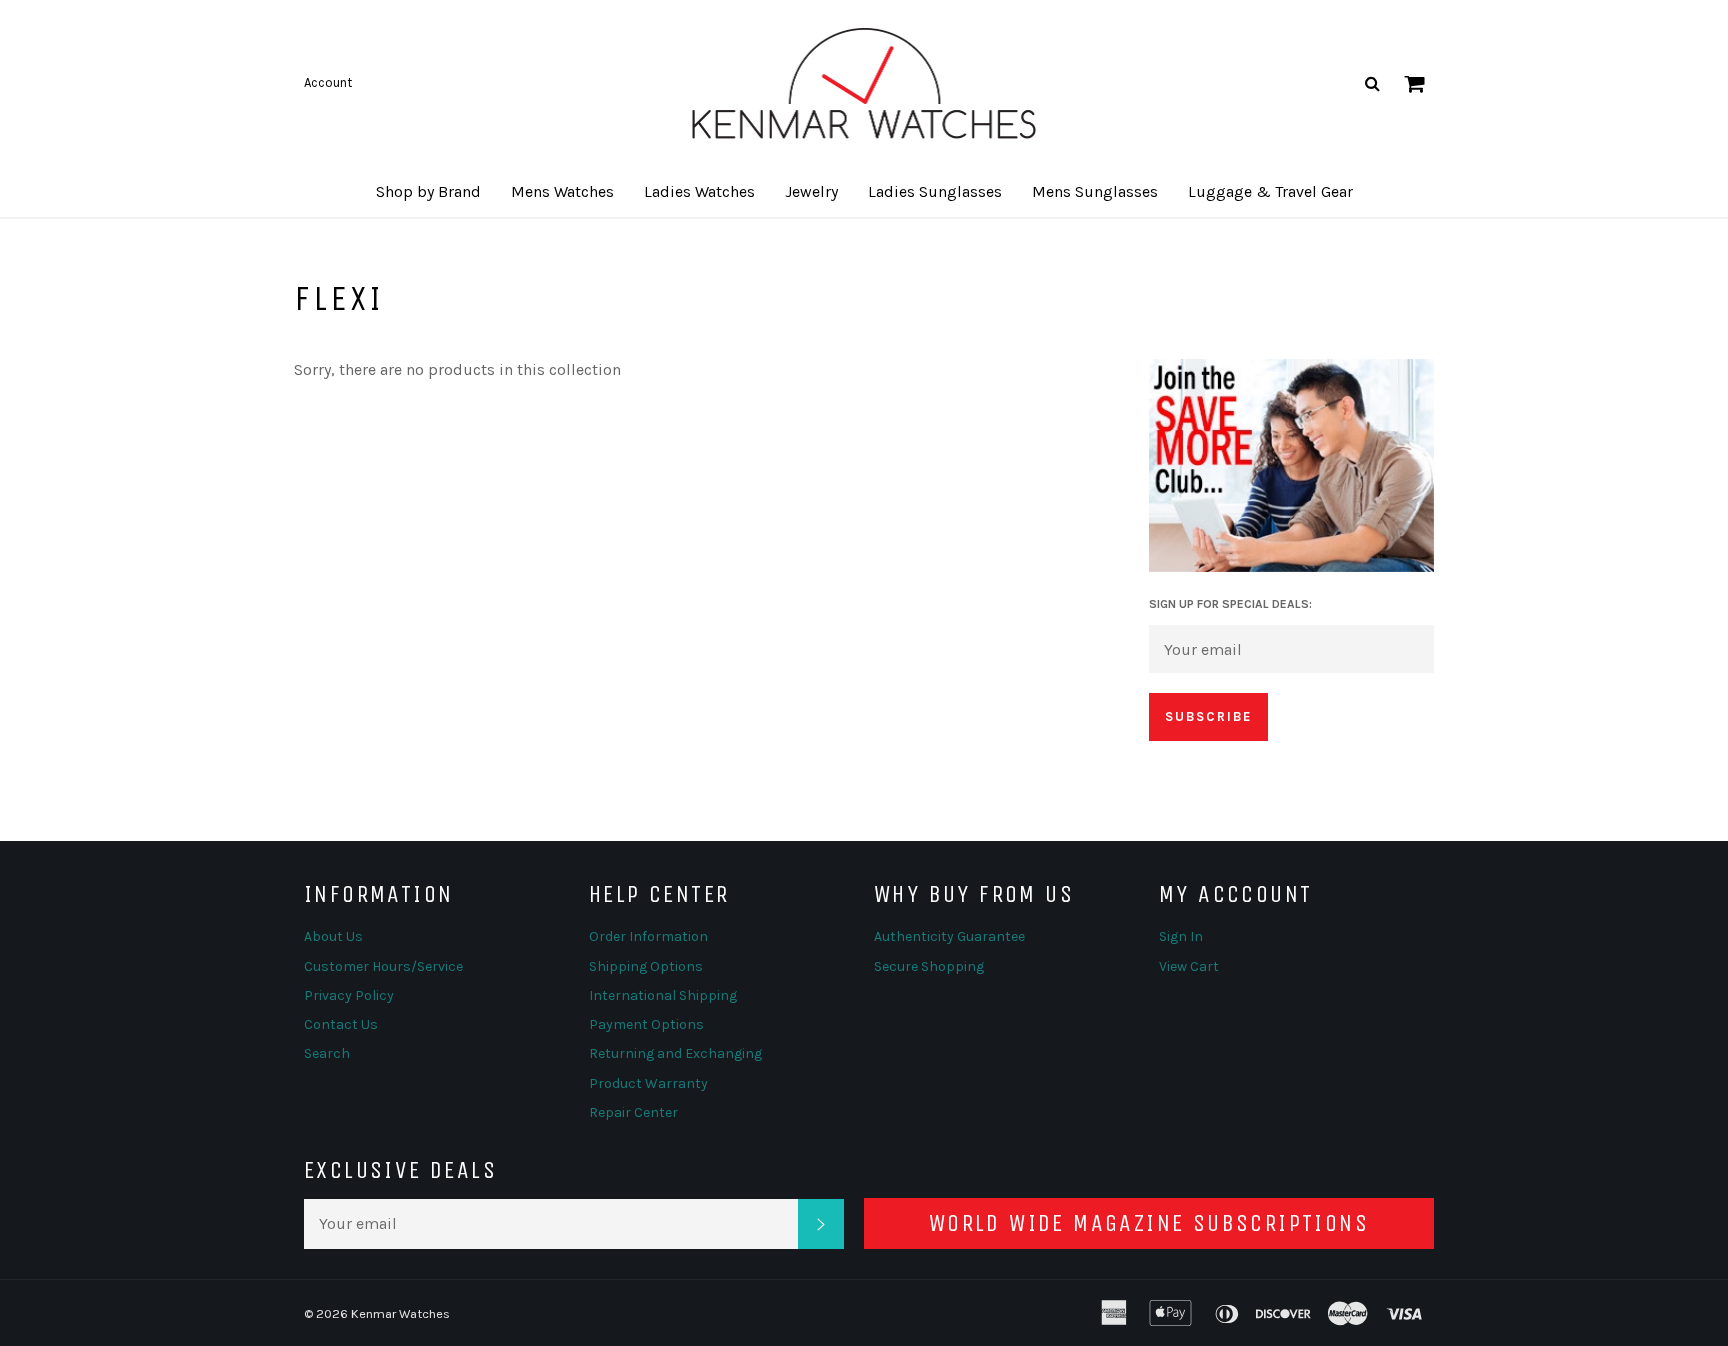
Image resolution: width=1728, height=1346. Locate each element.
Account (328, 82)
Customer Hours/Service (383, 966)
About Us (333, 936)
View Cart (1189, 966)
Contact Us (341, 1024)
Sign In (1181, 936)
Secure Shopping (929, 966)
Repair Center (633, 1112)
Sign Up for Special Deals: (1230, 604)
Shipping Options (646, 966)
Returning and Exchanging (675, 1053)
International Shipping (663, 995)
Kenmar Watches (400, 1313)
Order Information (648, 936)
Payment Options (646, 1024)
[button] (428, 192)
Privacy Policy (349, 995)
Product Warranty (648, 1083)
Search (327, 1053)
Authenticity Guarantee (949, 936)
